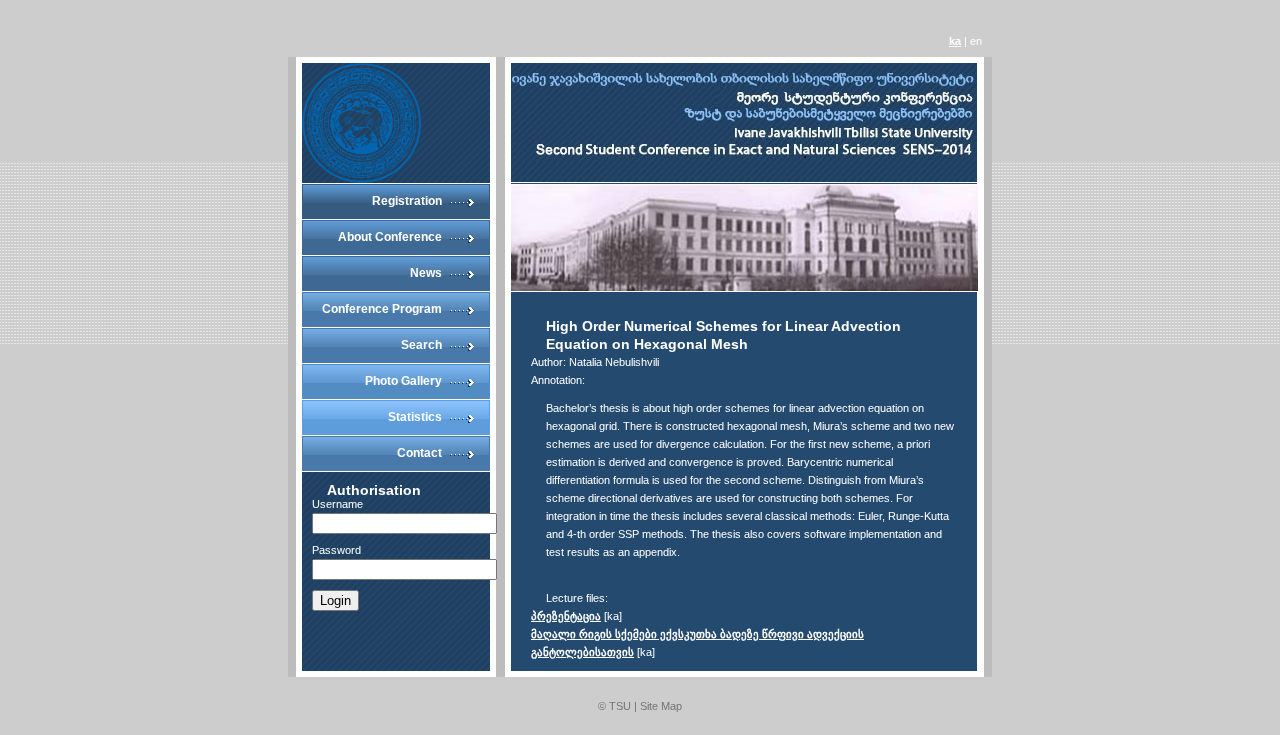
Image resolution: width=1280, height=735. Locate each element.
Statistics (415, 417)
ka (955, 41)
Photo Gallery (403, 381)
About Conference (390, 237)
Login (335, 600)
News (426, 273)
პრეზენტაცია (566, 616)
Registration (407, 201)
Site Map (661, 706)
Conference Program (382, 309)
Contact (419, 453)
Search (421, 345)
